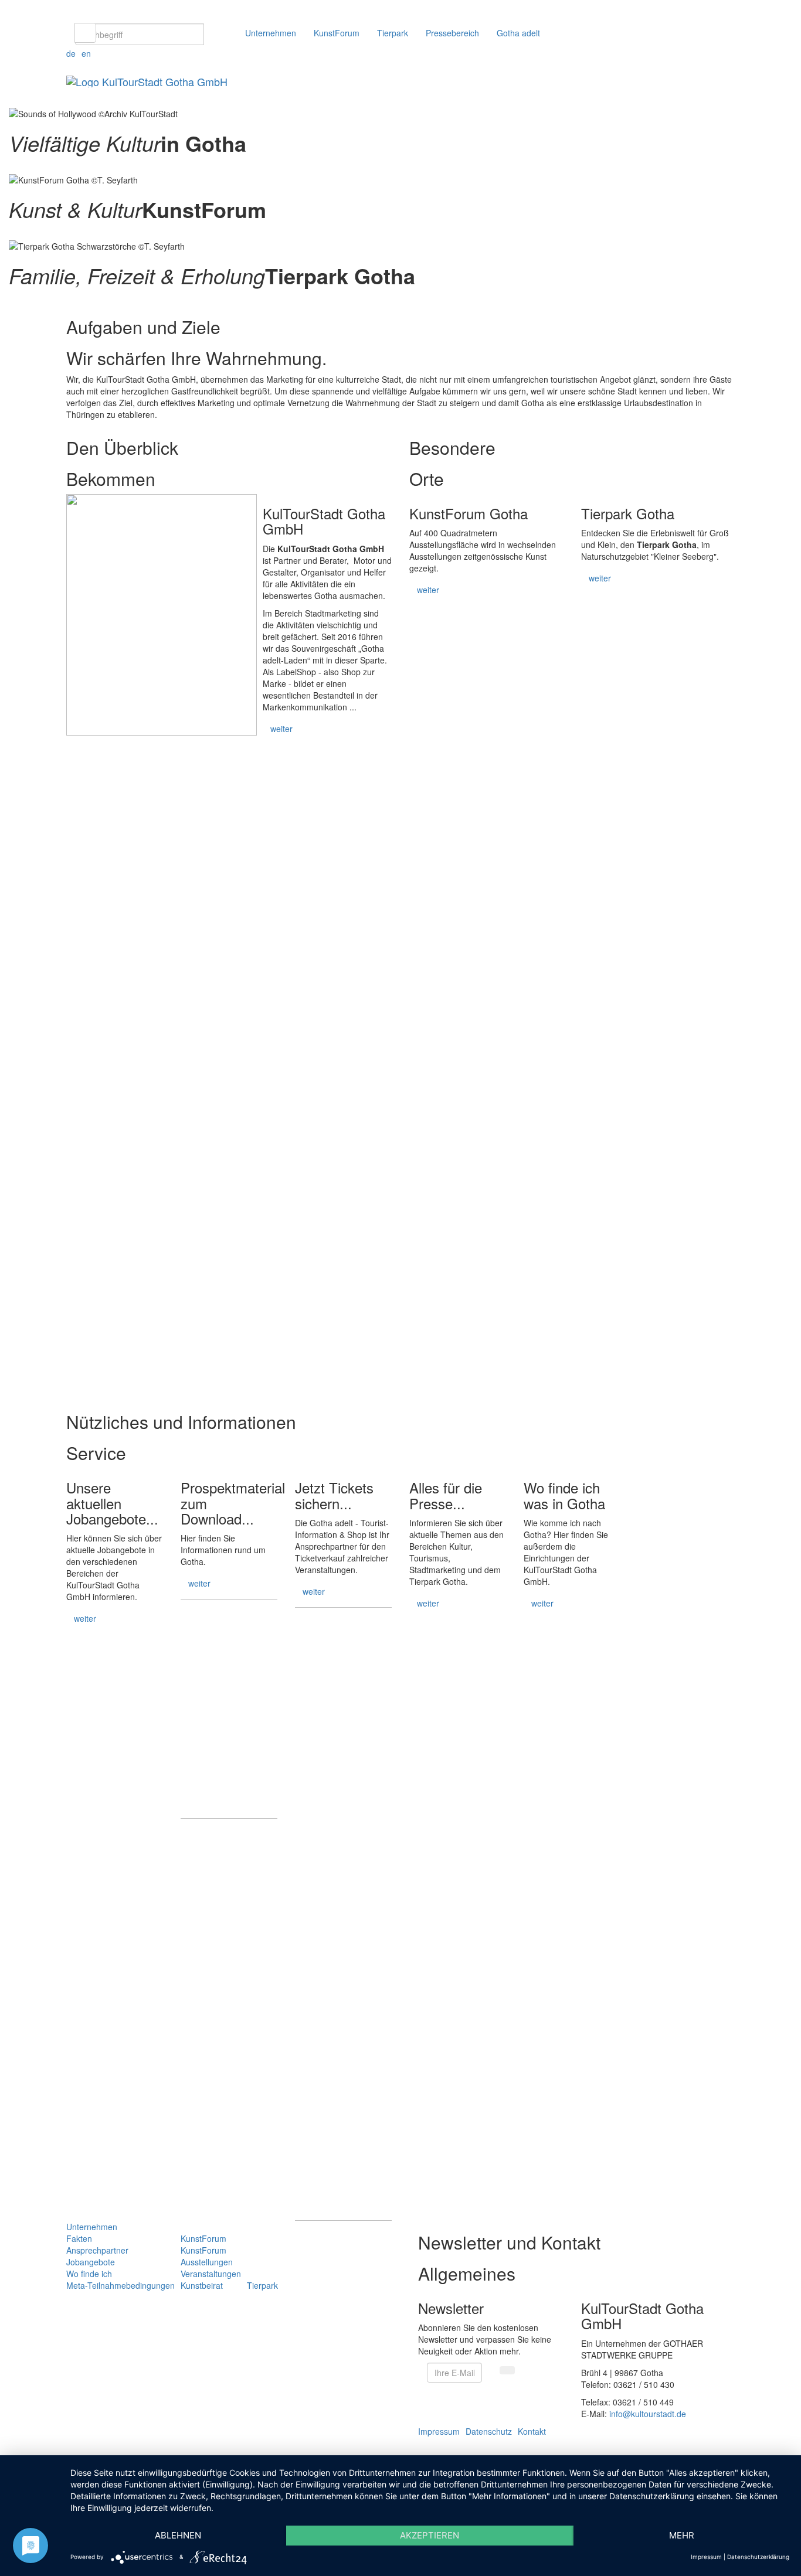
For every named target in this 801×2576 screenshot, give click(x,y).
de (71, 53)
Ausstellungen (207, 2262)
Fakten (79, 2238)
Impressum (439, 2431)
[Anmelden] (507, 2370)
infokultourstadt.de (648, 2414)
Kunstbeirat (202, 2285)
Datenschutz (489, 2431)
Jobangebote (91, 2262)
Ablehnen (178, 2535)
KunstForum (337, 33)
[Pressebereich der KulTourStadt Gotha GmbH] (458, 1729)
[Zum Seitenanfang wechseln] (3, 2449)
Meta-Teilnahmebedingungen (121, 2285)
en (86, 53)
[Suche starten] (85, 33)
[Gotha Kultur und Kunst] (10, 233)
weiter (281, 729)
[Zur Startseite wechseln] (147, 80)
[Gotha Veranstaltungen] (10, 167)
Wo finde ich (89, 2274)
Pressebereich (452, 33)
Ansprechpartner (97, 2250)
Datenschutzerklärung (758, 2557)
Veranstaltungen (211, 2274)
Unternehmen (271, 33)
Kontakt (532, 2431)
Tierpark (393, 33)
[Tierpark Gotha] (10, 300)
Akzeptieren (430, 2535)
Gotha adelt (518, 33)
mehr (682, 2535)
